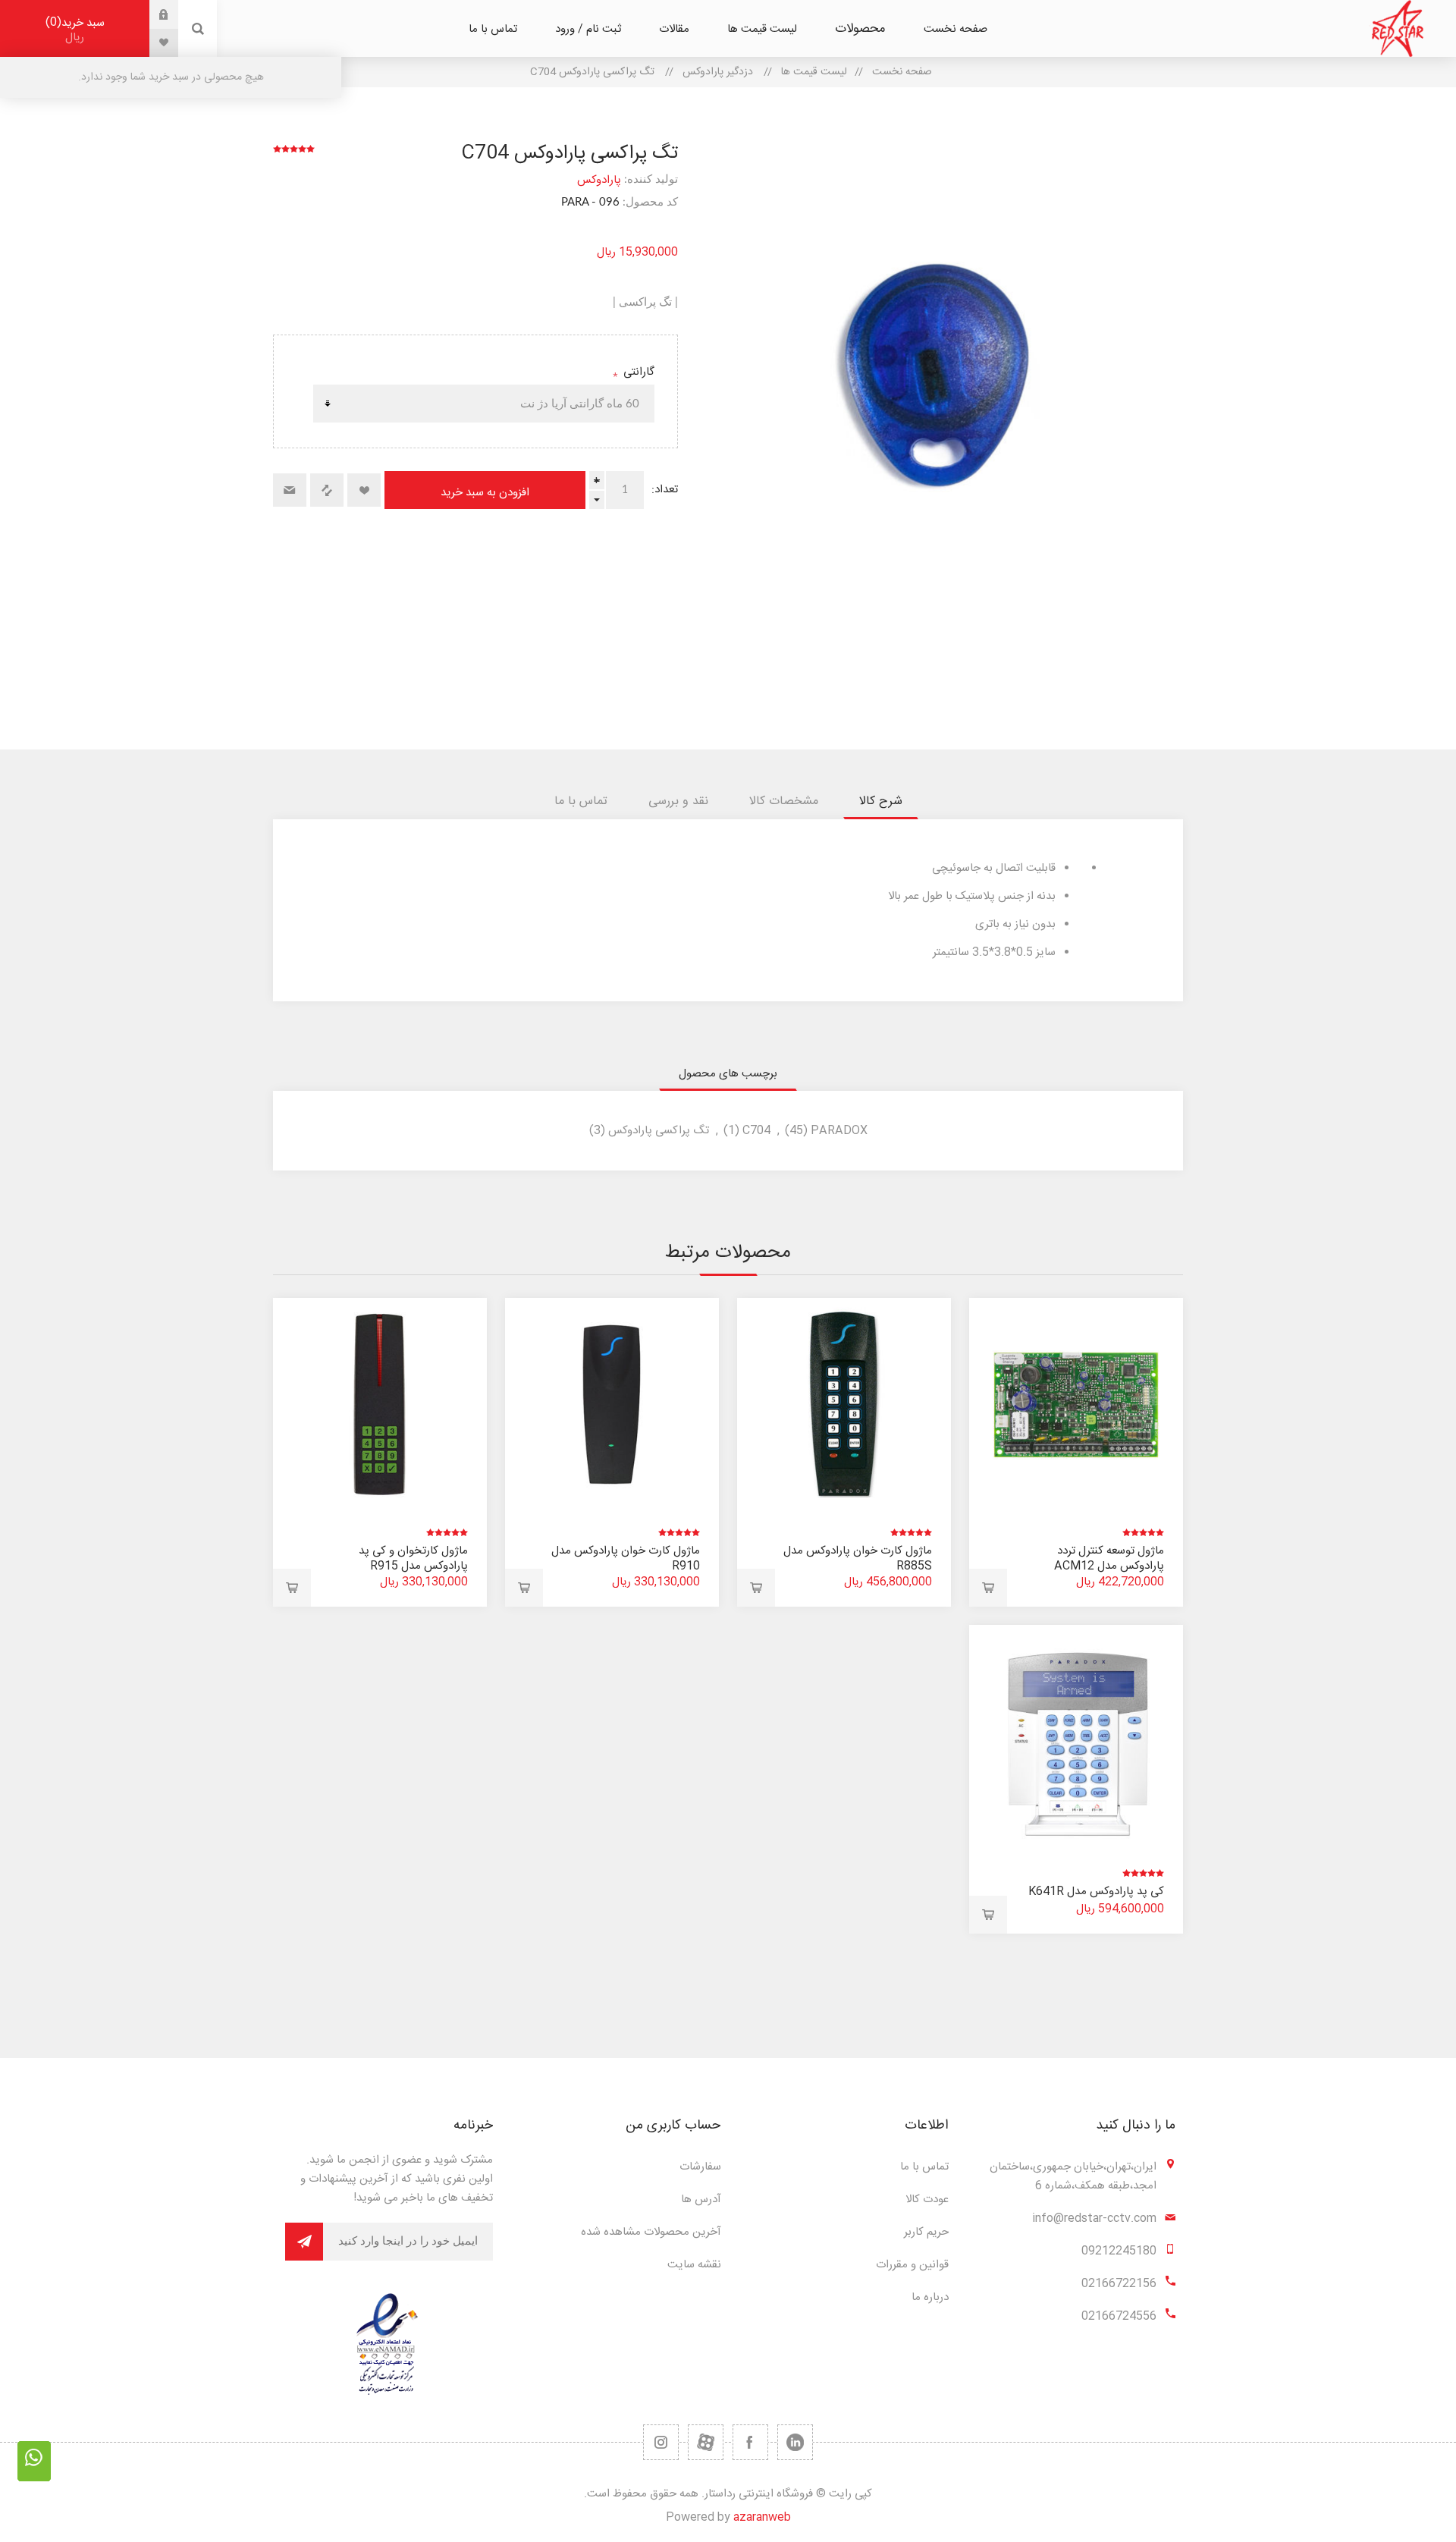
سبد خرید (77, 30)
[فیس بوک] (750, 2442)
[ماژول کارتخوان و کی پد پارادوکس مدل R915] (380, 1405)
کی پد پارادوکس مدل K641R (1096, 1892)
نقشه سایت (694, 2265)
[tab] (881, 801)
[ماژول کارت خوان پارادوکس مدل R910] (612, 1405)
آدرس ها (701, 2200)
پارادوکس (599, 180)
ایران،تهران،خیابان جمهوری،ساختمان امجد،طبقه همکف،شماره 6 (1073, 2176)
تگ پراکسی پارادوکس (659, 1131)
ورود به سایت (152, 14)
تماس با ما (924, 2167)
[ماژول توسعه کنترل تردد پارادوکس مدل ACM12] (1076, 1405)
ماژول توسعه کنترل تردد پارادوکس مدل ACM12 (1109, 1559)
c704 (756, 1131)
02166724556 (1119, 2316)
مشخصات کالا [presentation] (784, 801)
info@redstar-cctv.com (1094, 2218)
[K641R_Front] (1076, 1732)
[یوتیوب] (706, 2442)
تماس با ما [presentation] (581, 801)
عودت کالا (927, 2200)
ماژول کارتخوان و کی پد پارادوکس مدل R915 (413, 1559)
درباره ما (930, 2297)
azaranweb (762, 2517)
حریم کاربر (926, 2232)
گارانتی (637, 372)
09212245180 (1119, 2251)
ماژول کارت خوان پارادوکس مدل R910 (626, 1559)
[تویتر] (795, 2442)
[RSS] (661, 2442)
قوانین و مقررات (912, 2265)
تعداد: (665, 490)
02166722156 (1119, 2284)
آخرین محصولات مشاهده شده (651, 2232)
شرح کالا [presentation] (881, 801)
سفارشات (700, 2167)
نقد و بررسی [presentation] (678, 801)
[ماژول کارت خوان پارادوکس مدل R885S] (844, 1405)
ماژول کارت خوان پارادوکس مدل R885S (858, 1559)
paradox (839, 1131)
